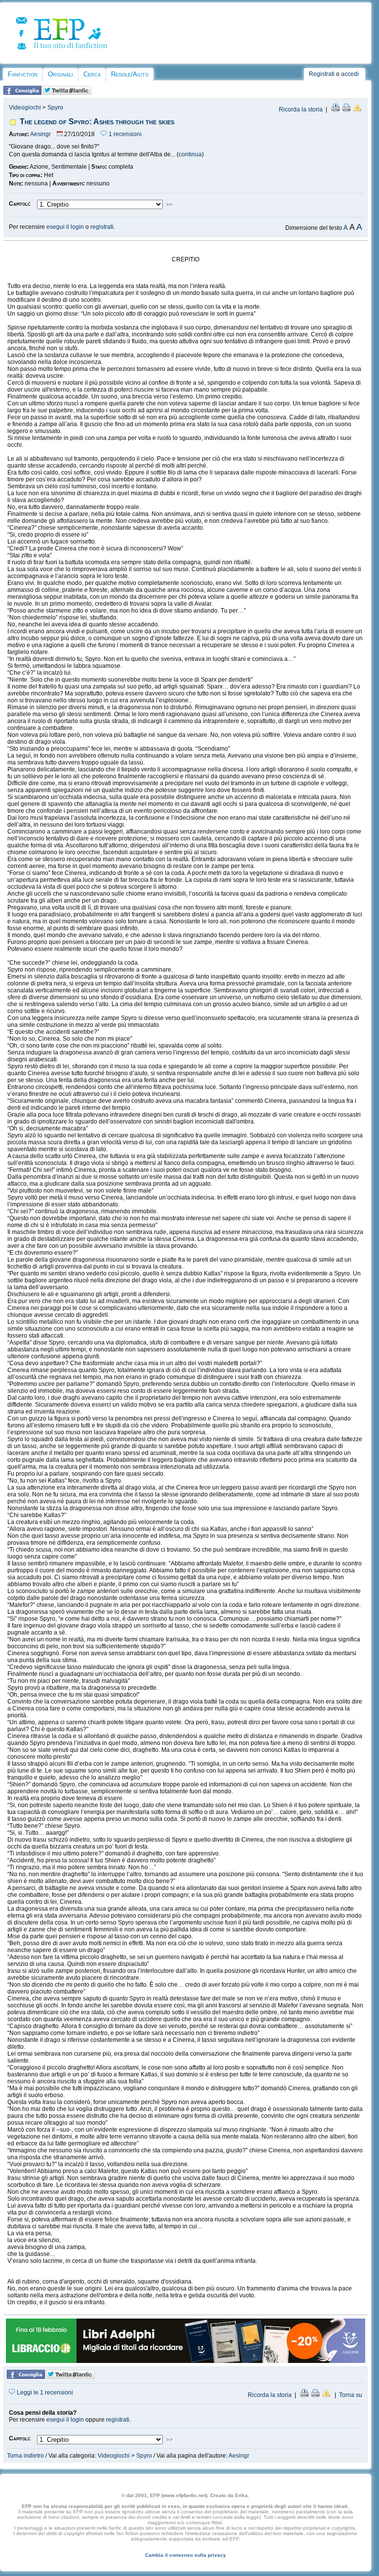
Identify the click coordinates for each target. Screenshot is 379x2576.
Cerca (92, 74)
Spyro (55, 108)
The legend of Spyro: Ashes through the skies (97, 122)
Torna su (351, 2395)
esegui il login (65, 227)
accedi (350, 74)
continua (190, 154)
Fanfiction (23, 74)
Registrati (322, 74)
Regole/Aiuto (130, 74)
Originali (60, 74)
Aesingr (40, 134)
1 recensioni (124, 134)
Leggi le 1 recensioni (44, 2393)
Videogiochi (25, 108)
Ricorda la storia (301, 109)
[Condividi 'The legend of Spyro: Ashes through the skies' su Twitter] (67, 93)
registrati (102, 227)
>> (169, 205)
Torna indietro (25, 2456)
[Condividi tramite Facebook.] (22, 93)
